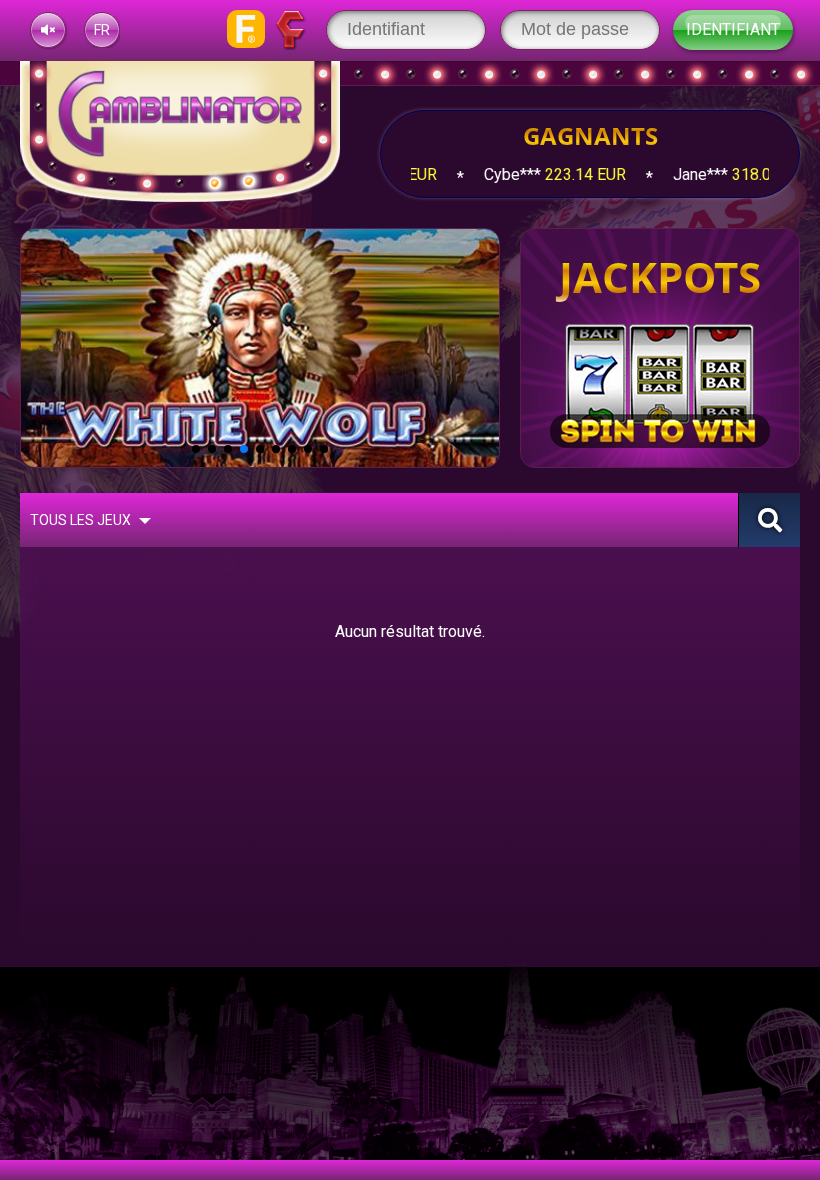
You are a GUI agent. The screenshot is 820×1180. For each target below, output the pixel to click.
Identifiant (733, 29)
